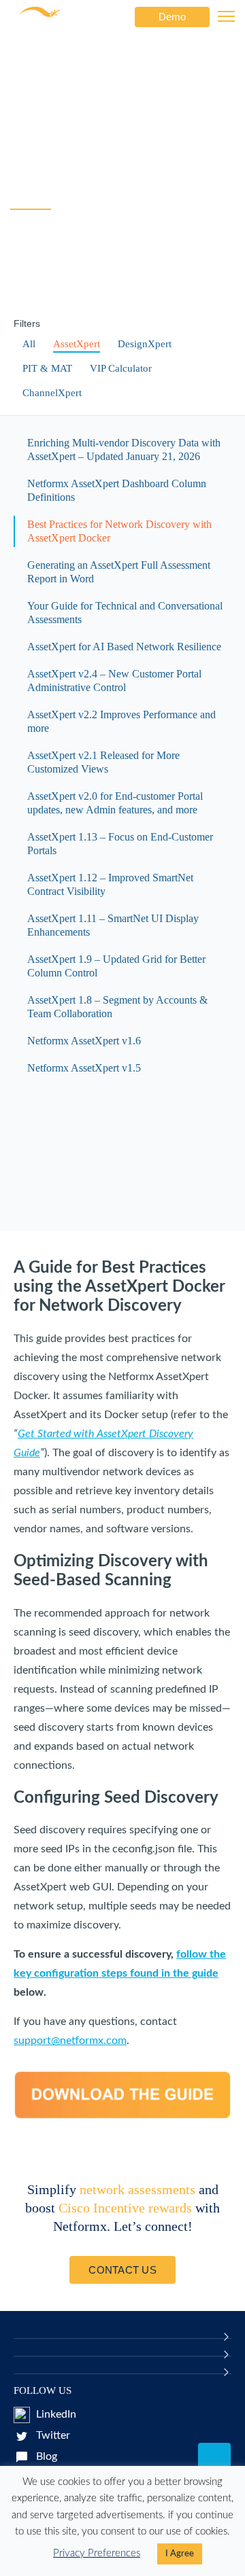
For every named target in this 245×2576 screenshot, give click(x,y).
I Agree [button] (180, 2554)
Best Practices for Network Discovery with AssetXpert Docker (119, 531)
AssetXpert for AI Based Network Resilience (124, 647)
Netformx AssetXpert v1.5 (84, 1068)
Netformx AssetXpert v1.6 (84, 1041)
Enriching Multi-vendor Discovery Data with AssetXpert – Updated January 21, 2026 (124, 449)
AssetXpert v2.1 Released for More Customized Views (103, 762)
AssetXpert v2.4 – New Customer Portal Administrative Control (114, 681)
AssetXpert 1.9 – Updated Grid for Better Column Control (116, 966)
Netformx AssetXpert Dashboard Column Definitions (117, 490)
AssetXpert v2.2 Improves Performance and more (121, 721)
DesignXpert (145, 344)
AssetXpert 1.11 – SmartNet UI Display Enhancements (113, 925)
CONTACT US (122, 2270)
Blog (45, 2456)
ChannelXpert (52, 393)
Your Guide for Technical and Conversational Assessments (125, 613)
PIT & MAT (47, 368)
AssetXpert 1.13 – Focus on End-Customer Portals (120, 844)
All (29, 344)
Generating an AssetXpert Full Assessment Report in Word (119, 572)
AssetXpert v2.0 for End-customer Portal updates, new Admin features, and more (115, 803)
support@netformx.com (70, 2041)
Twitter (52, 2435)
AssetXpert (77, 344)
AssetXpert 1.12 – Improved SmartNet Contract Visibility (110, 884)
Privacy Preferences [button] (97, 2553)
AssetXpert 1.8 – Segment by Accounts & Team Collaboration (117, 1007)
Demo (172, 17)
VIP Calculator (121, 368)
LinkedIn (55, 2414)
